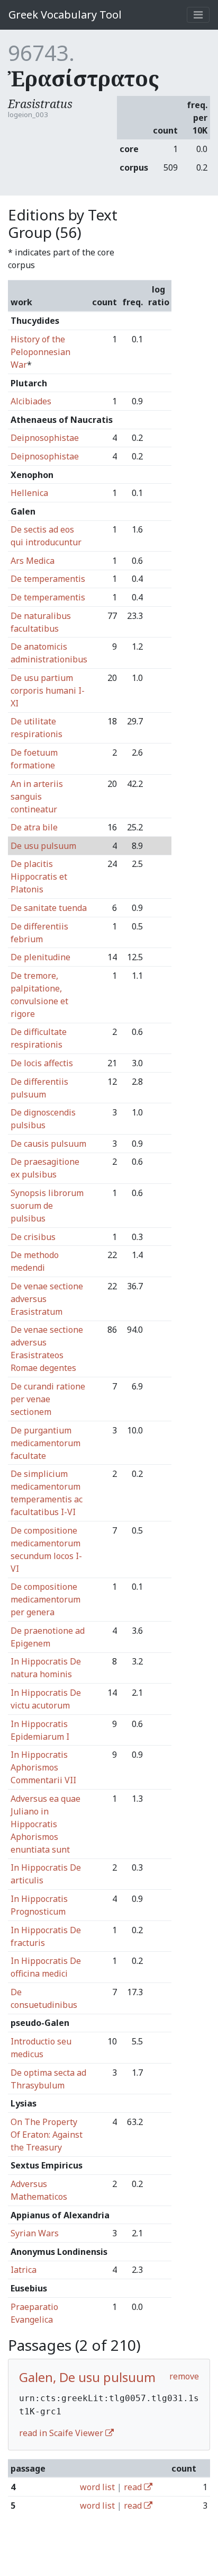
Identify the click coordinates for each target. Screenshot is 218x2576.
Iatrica (24, 2270)
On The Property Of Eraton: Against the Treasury (47, 2135)
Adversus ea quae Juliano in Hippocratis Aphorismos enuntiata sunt (46, 1824)
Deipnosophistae (45, 438)
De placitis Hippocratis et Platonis (39, 877)
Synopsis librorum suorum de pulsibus (47, 1206)
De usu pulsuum (43, 846)
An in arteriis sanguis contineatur (37, 796)
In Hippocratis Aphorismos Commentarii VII (43, 1767)
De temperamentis (48, 579)
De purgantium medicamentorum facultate (46, 1443)
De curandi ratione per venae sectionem (48, 1399)
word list (97, 2487)
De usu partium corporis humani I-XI (48, 691)
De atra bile (34, 827)
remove (184, 2376)
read (134, 2487)
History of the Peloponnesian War (40, 352)
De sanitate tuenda (49, 908)
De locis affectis (42, 1063)
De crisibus (33, 1237)
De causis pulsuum (48, 1144)
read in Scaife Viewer (62, 2433)
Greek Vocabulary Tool (65, 15)
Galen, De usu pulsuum (87, 2377)
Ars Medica (33, 561)
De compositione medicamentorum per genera (46, 1599)
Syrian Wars (35, 2233)
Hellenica (29, 493)
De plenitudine (40, 957)
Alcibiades (31, 401)
